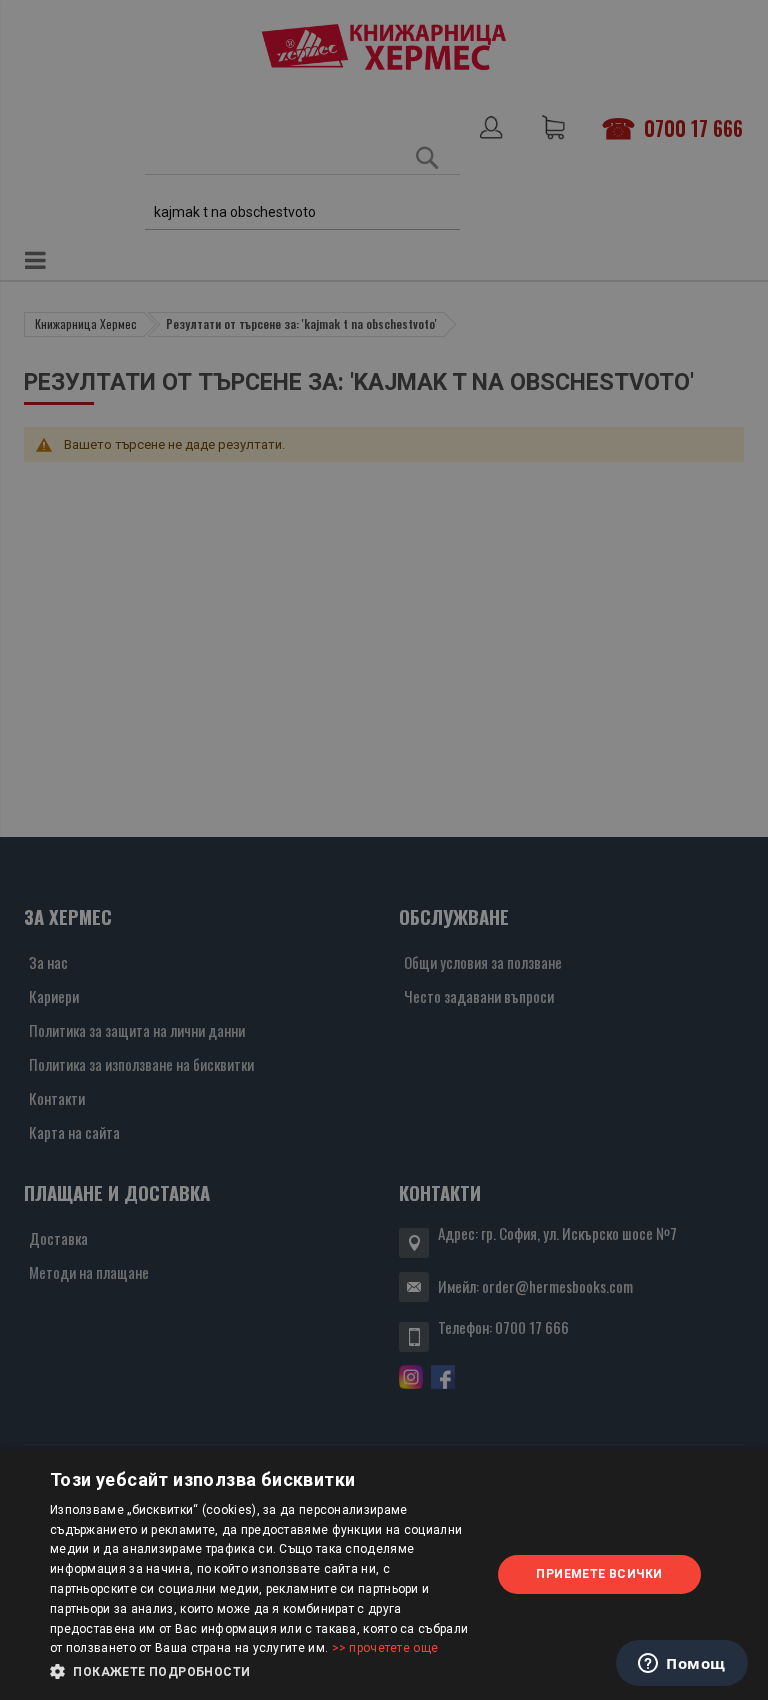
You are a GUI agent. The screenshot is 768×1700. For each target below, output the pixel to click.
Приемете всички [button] (599, 1574)
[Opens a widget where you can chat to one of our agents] (682, 1665)
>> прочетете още (385, 1648)
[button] (264, 1672)
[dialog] (384, 1574)
